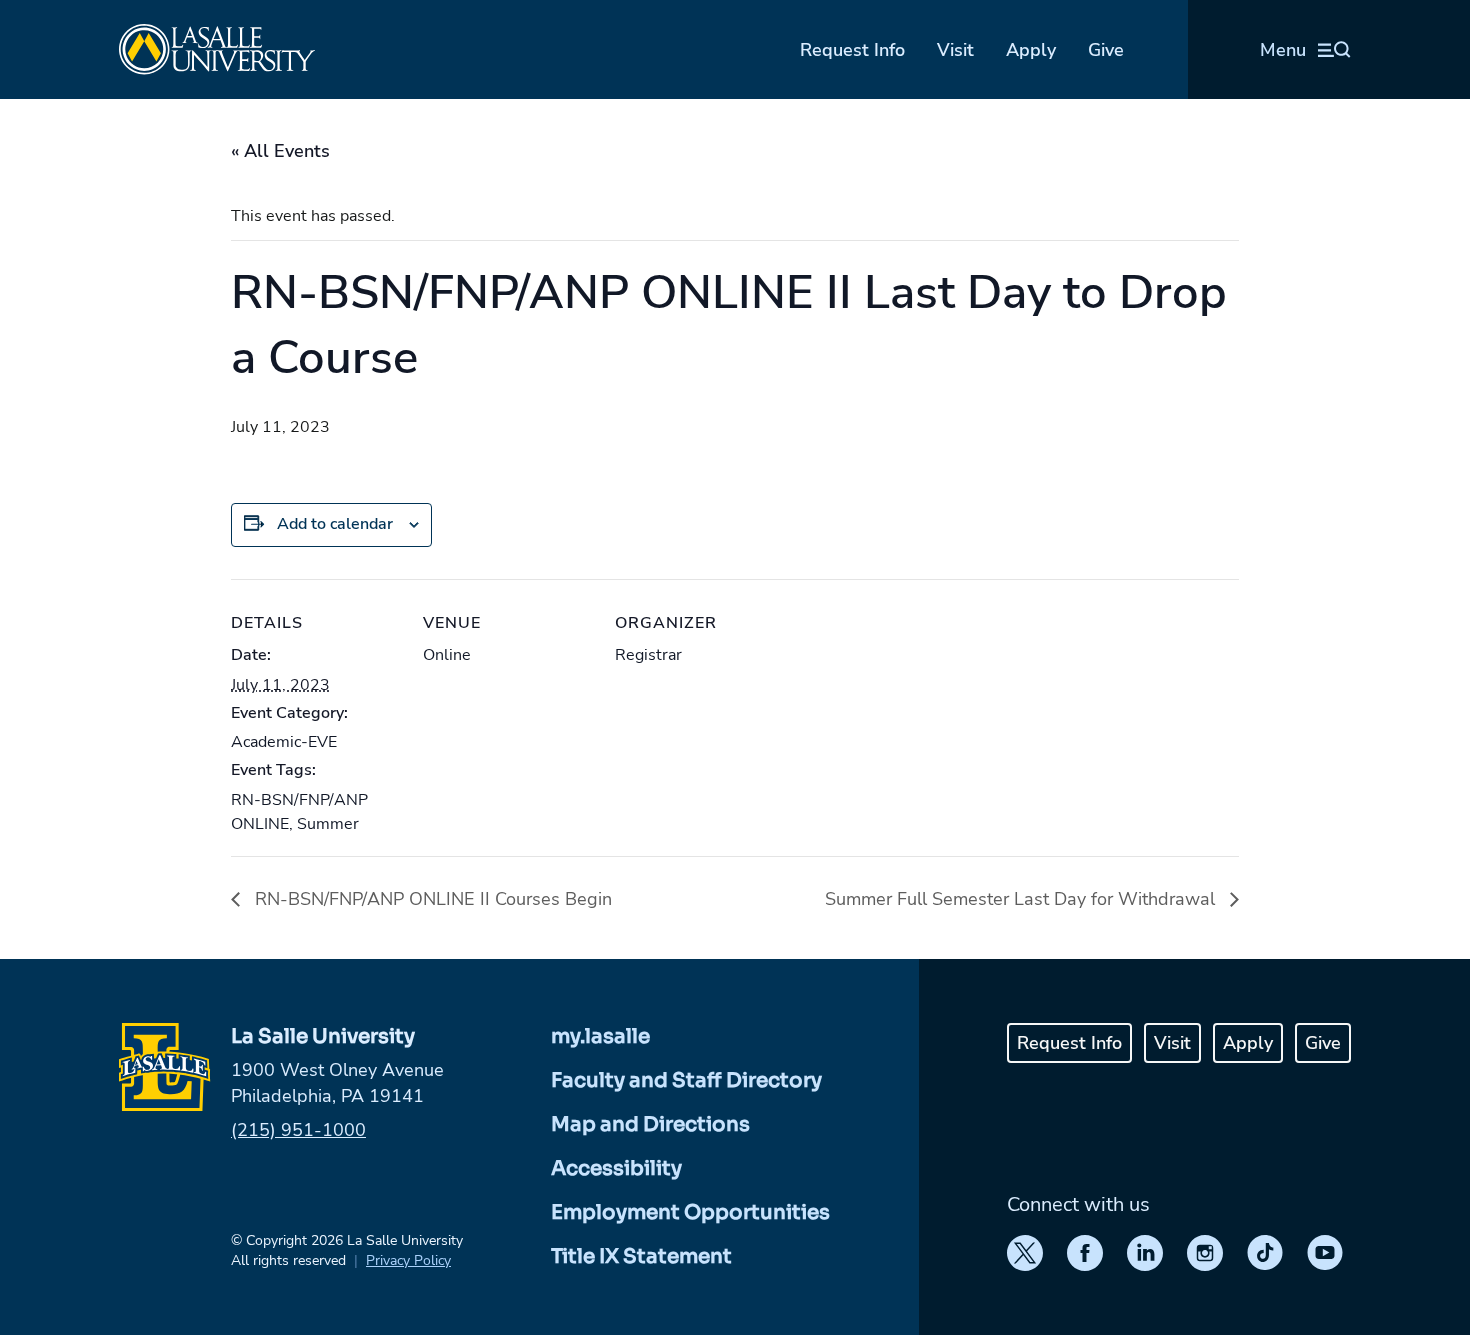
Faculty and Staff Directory (686, 1080)
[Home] (217, 49)
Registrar (648, 655)
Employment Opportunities (690, 1212)
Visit (955, 50)
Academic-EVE (284, 742)
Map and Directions (650, 1124)
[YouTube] (1325, 1253)
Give (1106, 50)
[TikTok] (1265, 1253)
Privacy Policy (408, 1260)
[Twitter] (1025, 1253)
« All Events (280, 151)
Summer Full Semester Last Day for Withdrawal (1022, 899)
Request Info (852, 50)
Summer (328, 824)
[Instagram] (1205, 1253)
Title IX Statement (641, 1256)
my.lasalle (600, 1036)
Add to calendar (335, 524)
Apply (1031, 50)
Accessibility (616, 1168)
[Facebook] (1085, 1253)
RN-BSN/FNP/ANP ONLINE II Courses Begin (431, 899)
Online (447, 655)
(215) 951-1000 (298, 1130)
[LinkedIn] (1145, 1253)
